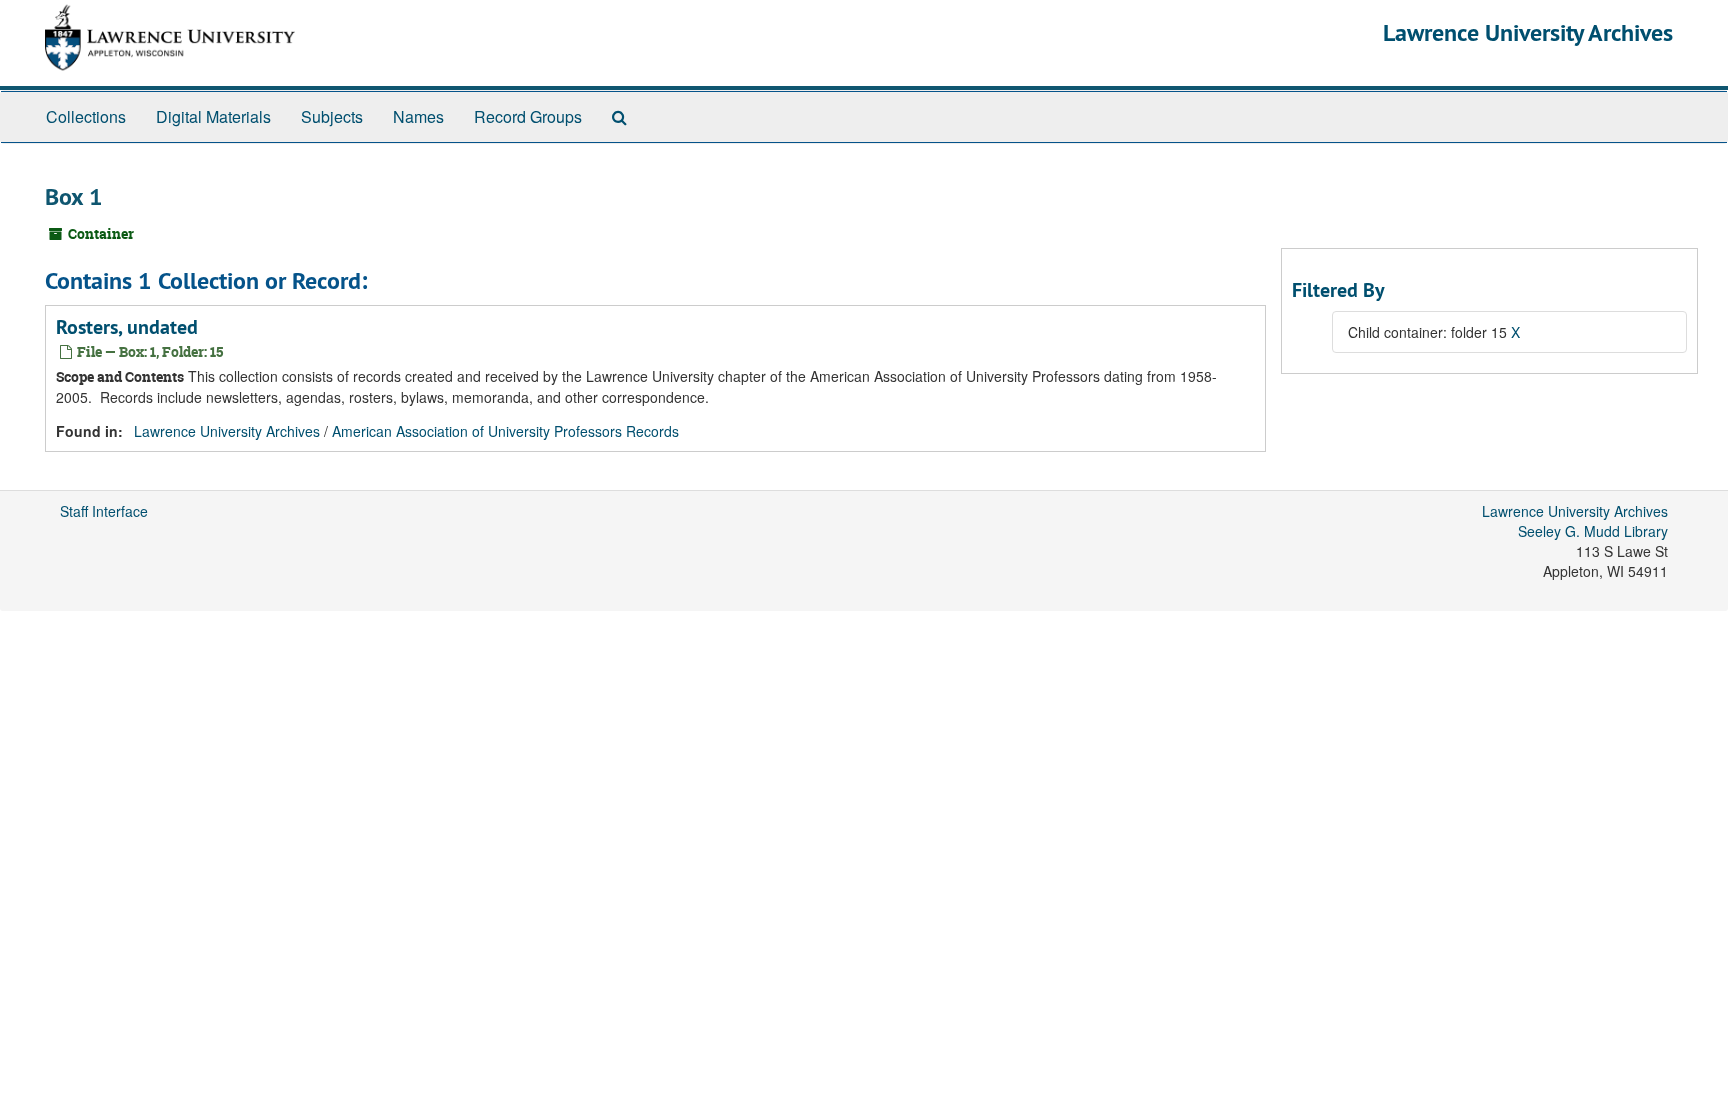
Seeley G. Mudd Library (1593, 531)
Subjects (332, 116)
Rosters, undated (127, 327)
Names (418, 116)
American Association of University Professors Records (505, 431)
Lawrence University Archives (1528, 32)
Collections (86, 116)
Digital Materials (213, 116)
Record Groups (528, 116)
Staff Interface (104, 511)
